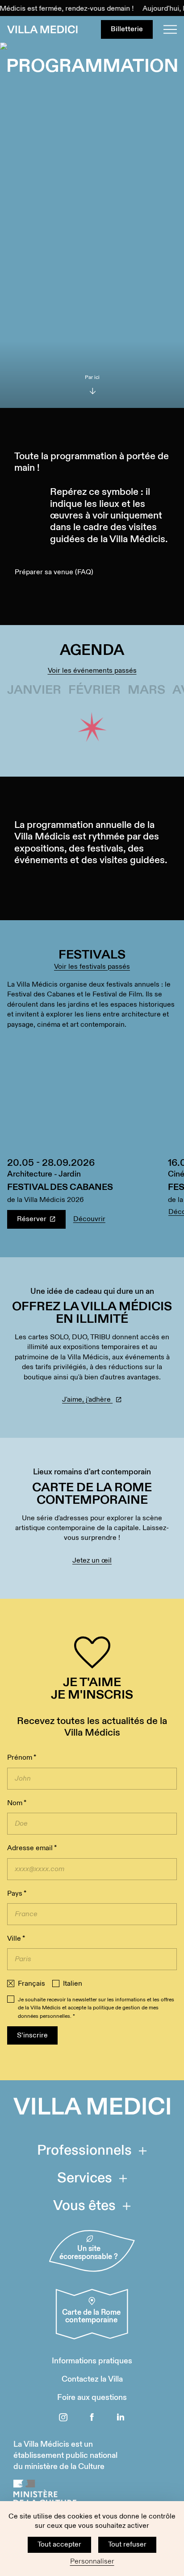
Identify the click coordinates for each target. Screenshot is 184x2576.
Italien (73, 1984)
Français (31, 1984)
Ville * (16, 1939)
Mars (146, 690)
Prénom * (22, 1758)
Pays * (17, 1894)
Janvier (34, 690)
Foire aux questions (92, 2397)
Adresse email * (32, 1848)
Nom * (17, 1803)
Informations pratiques (92, 2361)
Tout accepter (59, 2545)
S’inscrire (32, 2035)
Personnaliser (92, 2562)
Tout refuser (127, 2545)
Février (94, 690)
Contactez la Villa (92, 2379)
